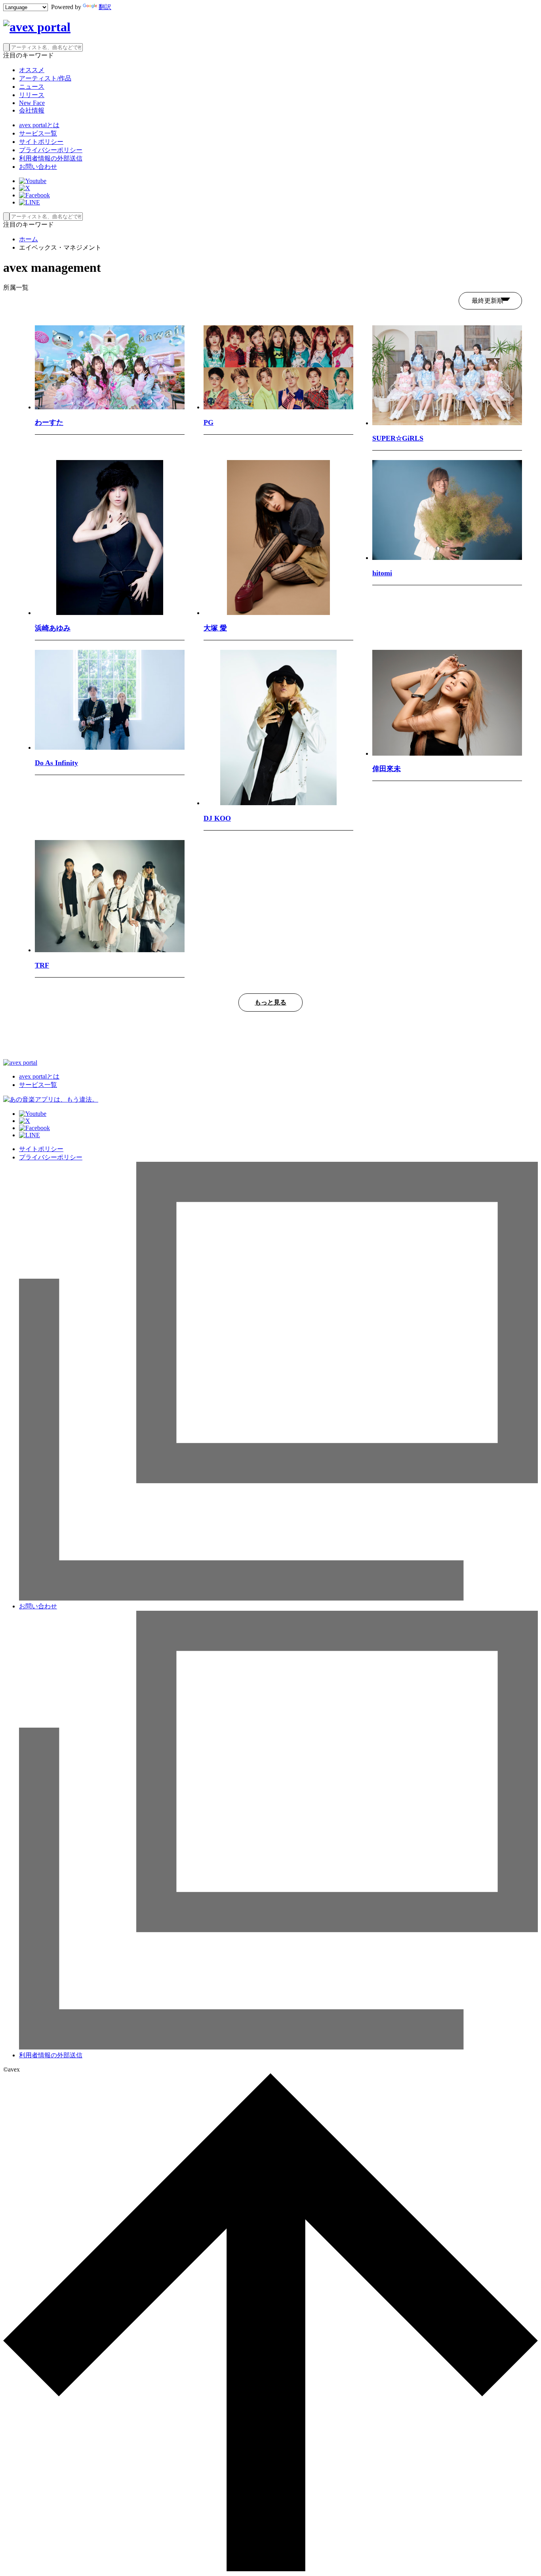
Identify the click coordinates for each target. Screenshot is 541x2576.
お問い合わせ (38, 167)
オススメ (32, 70)
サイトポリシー (41, 142)
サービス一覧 (38, 133)
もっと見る (270, 1002)
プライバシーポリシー (51, 150)
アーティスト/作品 (45, 78)
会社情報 (32, 110)
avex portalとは (39, 125)
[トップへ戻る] (270, 2569)
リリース (32, 95)
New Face (32, 103)
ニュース (32, 87)
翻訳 (105, 7)
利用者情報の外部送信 (51, 158)
